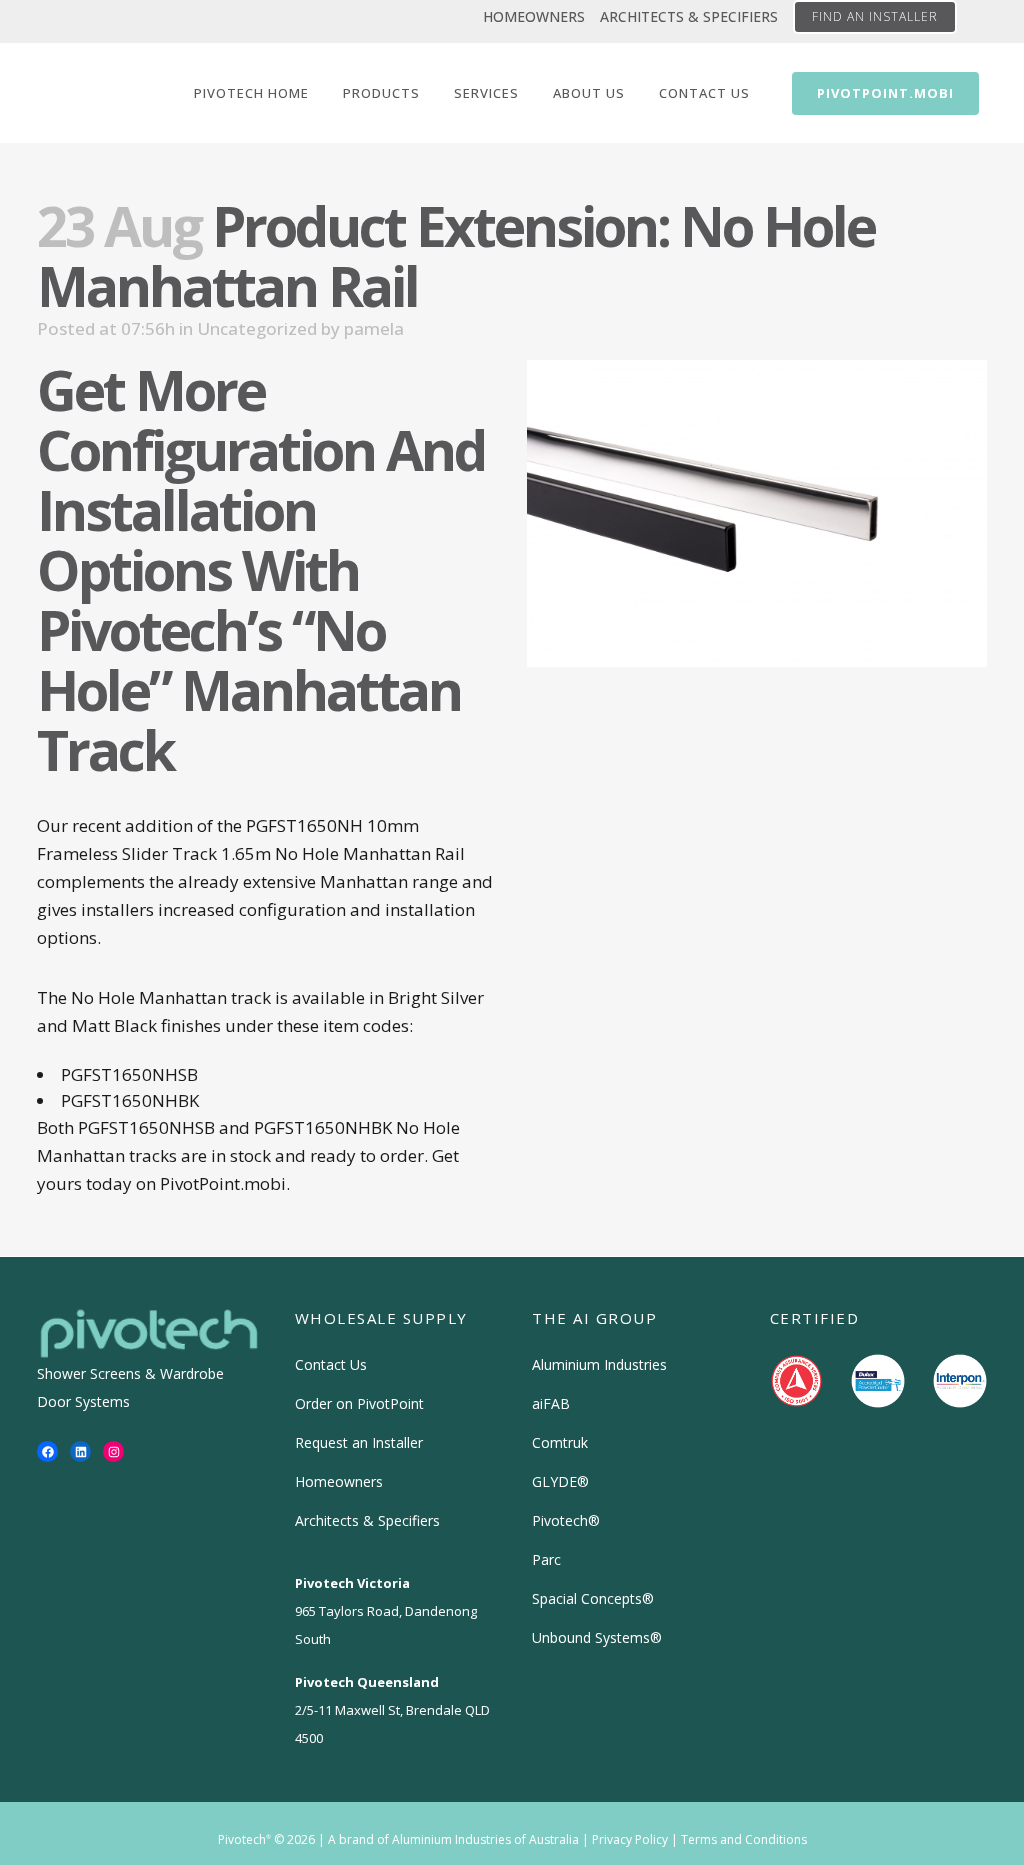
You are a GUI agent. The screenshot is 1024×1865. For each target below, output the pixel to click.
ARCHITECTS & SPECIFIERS (689, 16)
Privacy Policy (630, 1839)
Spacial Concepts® (593, 1598)
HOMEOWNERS (534, 16)
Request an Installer (359, 1442)
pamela (374, 328)
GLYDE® (560, 1481)
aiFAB (551, 1403)
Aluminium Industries (599, 1364)
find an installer (875, 16)
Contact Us (331, 1364)
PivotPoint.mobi (885, 93)
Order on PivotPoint (359, 1403)
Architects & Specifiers (367, 1520)
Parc (546, 1559)
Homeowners (339, 1481)
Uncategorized (257, 328)
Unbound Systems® (597, 1637)
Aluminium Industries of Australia (485, 1839)
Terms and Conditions (744, 1839)
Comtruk (560, 1442)
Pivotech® (566, 1520)
